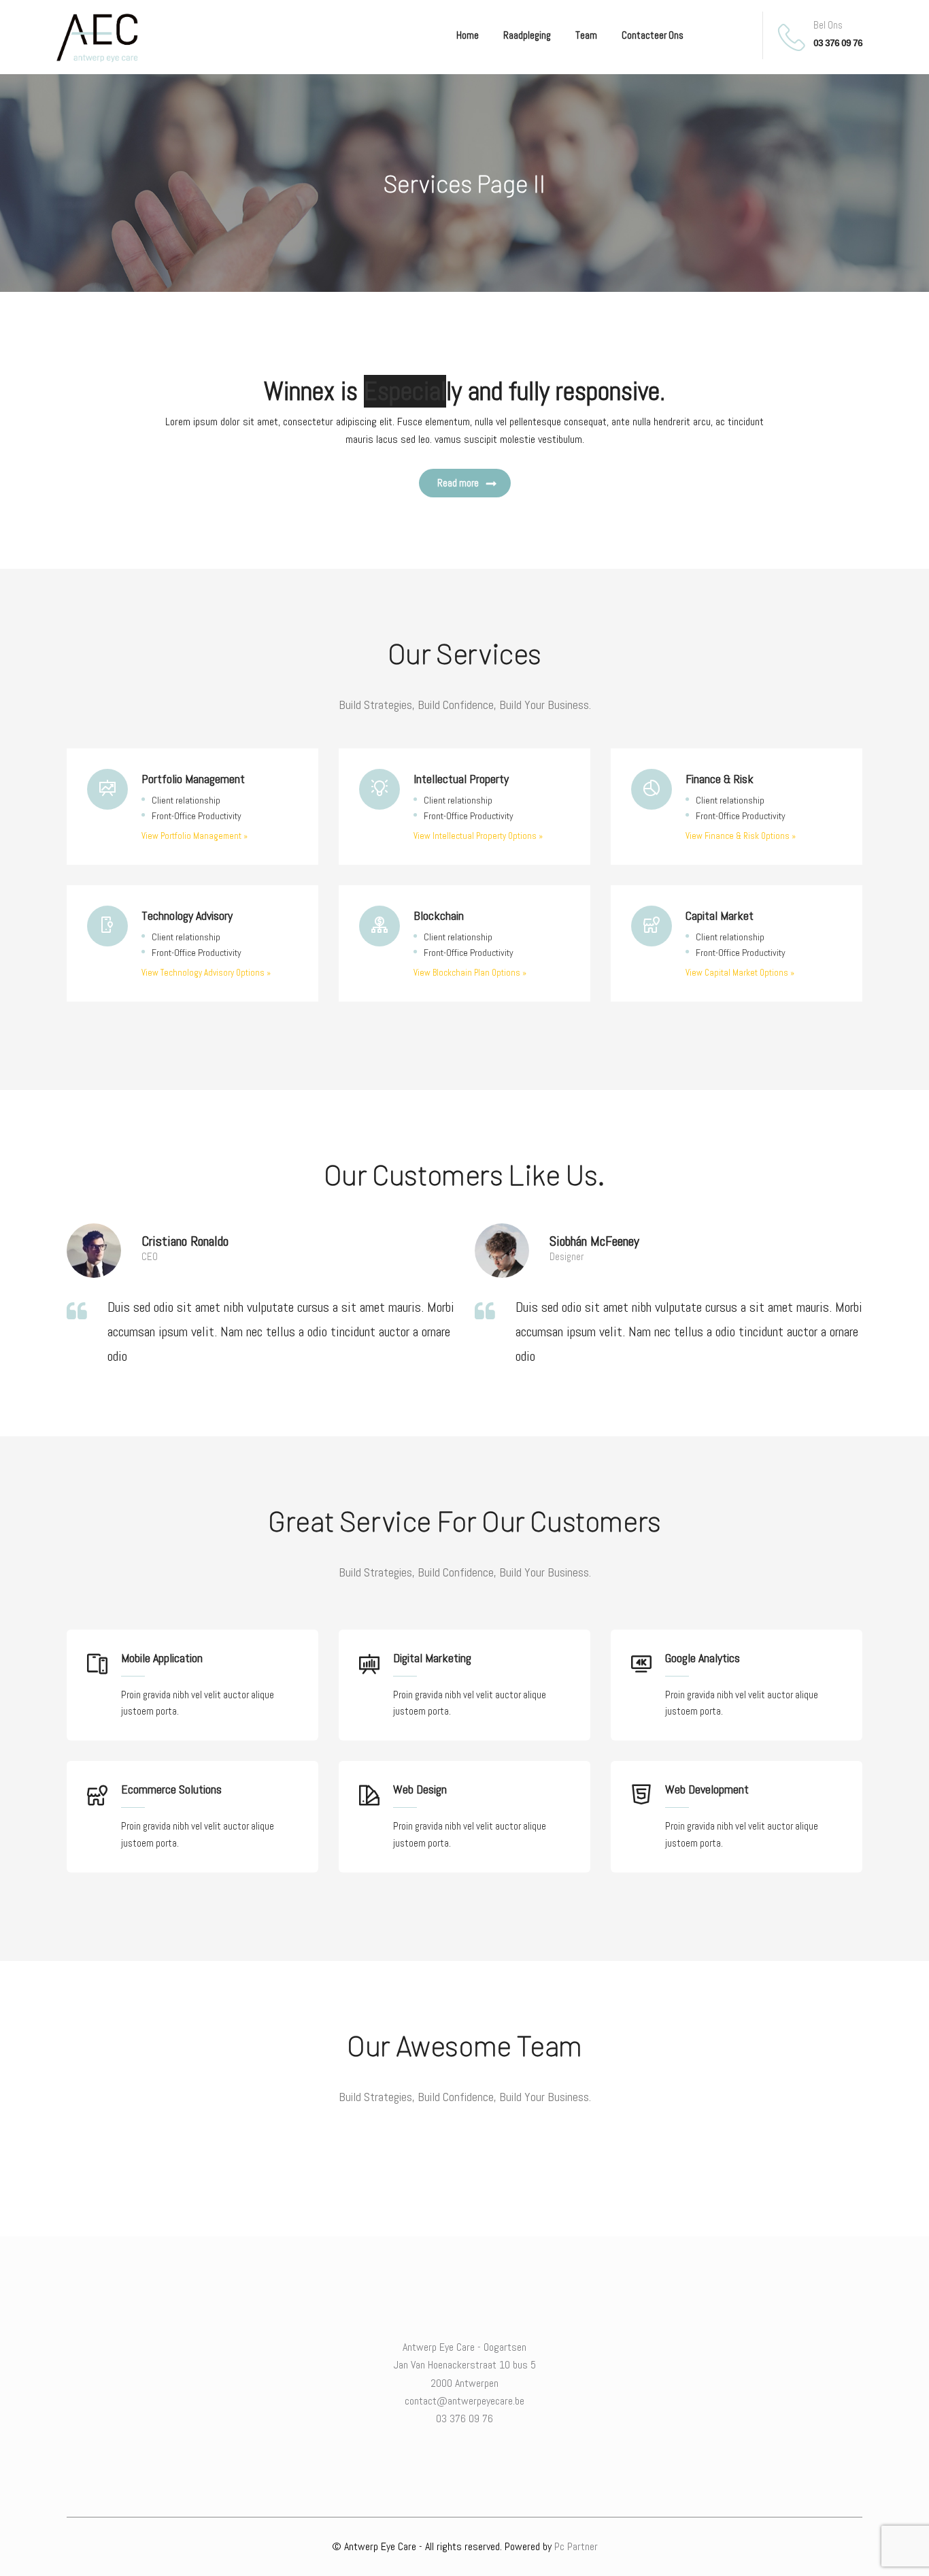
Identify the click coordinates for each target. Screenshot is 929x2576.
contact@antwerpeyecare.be (464, 2401)
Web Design (420, 1789)
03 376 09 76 (838, 44)
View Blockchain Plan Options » (470, 973)
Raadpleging (527, 35)
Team (586, 35)
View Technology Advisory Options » (206, 973)
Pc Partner (576, 2546)
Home (468, 35)
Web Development (707, 1789)
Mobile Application (162, 1658)
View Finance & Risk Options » (741, 836)
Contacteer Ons (653, 35)
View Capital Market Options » (740, 973)
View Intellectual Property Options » (478, 836)
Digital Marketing (432, 1658)
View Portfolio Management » (195, 836)
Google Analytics (703, 1658)
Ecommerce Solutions (171, 1789)
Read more (458, 483)
